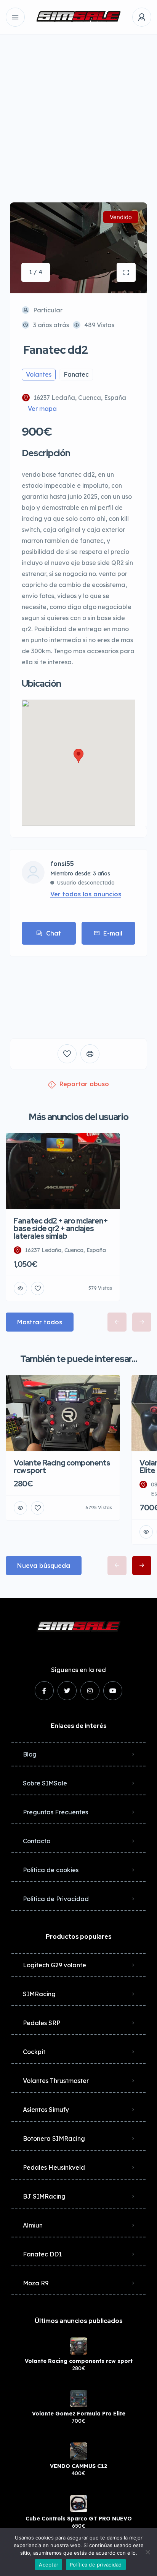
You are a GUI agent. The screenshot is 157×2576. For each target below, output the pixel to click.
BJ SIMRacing (44, 2196)
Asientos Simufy (46, 2110)
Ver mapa (42, 409)
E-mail (113, 933)
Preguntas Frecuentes (55, 1812)
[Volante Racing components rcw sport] (79, 2346)
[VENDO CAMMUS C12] (79, 2451)
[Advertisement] (78, 113)
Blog (30, 1754)
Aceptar (49, 2565)
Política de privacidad (96, 2565)
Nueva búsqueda (44, 1566)
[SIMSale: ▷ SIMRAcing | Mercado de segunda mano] (78, 17)
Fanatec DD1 (42, 2254)
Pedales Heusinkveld (54, 2167)
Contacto (37, 1841)
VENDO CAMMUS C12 (78, 2466)
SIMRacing (39, 1994)
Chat (54, 933)
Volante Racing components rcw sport (79, 2361)
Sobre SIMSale (45, 1783)
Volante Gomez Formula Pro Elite (79, 2414)
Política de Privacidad (56, 1899)
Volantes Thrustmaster (56, 2081)
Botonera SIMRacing (54, 2138)
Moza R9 (36, 2283)
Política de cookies (51, 1870)
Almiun (33, 2225)
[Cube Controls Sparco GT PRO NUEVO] (79, 2504)
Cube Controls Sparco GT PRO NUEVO (79, 2519)
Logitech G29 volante (54, 1965)
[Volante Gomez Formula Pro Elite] (79, 2399)
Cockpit (34, 2052)
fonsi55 (62, 864)
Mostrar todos (40, 1322)
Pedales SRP (42, 2023)
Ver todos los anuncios (86, 894)
